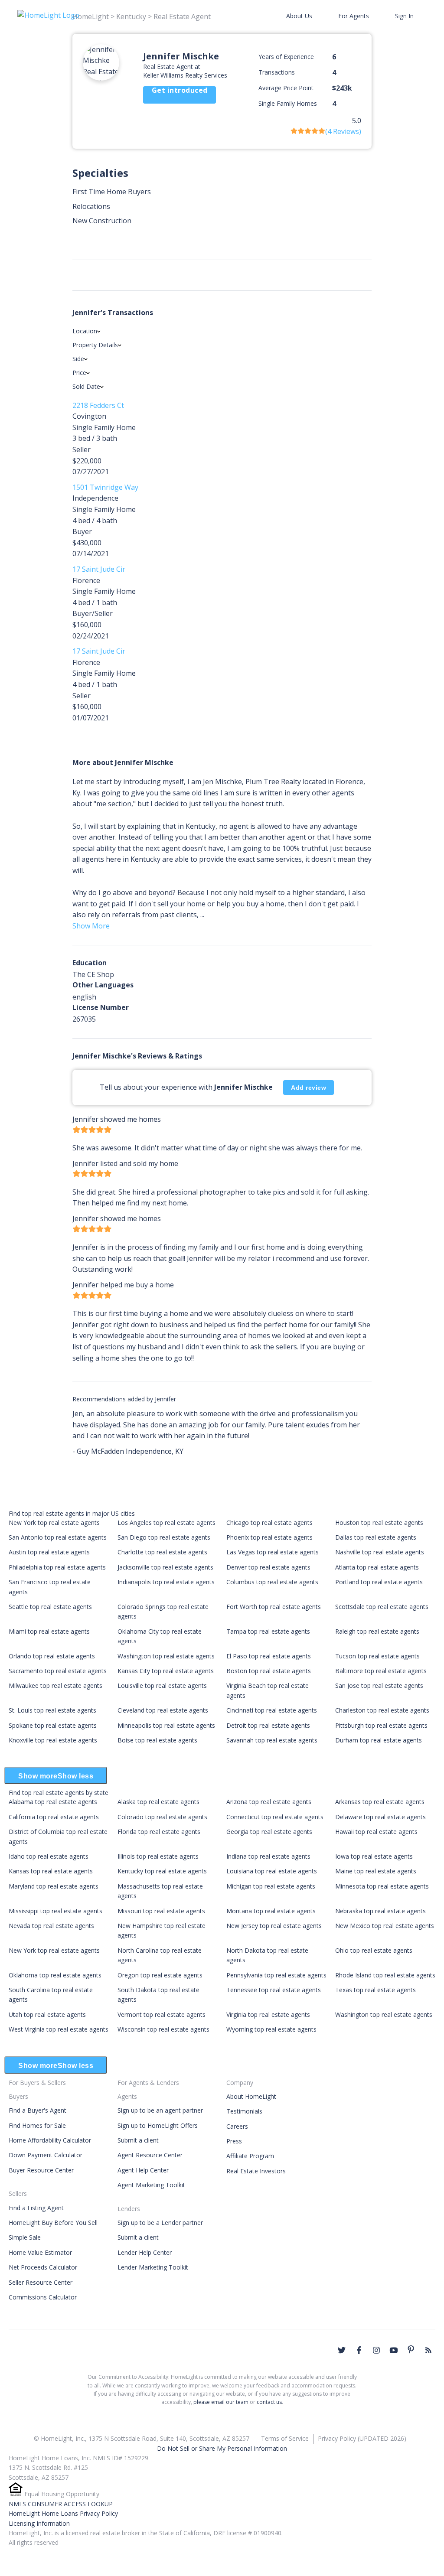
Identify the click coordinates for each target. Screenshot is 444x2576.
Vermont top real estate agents (162, 2014)
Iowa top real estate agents (374, 1856)
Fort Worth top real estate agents (274, 1607)
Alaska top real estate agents (158, 1802)
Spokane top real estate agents (53, 1725)
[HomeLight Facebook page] (359, 2350)
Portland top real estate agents (379, 1582)
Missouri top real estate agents (161, 1911)
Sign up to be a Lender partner (160, 2223)
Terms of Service (285, 2438)
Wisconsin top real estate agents (163, 2029)
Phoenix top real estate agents (269, 1537)
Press (234, 2141)
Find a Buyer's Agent (38, 2110)
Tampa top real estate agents (268, 1631)
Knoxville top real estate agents (53, 1740)
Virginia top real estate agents (268, 2014)
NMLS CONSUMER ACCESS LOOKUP (61, 2504)
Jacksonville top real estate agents (165, 1567)
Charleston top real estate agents (382, 1710)
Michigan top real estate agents (271, 1886)
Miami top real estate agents (49, 1631)
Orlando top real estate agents (52, 1656)
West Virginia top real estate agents (59, 2029)
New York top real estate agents (54, 1522)
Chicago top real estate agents (269, 1522)
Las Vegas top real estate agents (273, 1552)
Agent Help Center (143, 2170)
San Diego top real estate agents (164, 1537)
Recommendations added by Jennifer (124, 1399)
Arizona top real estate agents (269, 1802)
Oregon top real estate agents (160, 1975)
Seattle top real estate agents (50, 1607)
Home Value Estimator (40, 2252)
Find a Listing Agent (36, 2208)
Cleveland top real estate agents (163, 1710)
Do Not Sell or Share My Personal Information (222, 2448)
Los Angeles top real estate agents (166, 1522)
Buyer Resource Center (41, 2170)
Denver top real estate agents (268, 1567)
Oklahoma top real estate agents (55, 1975)
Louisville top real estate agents (162, 1685)
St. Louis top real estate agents (52, 1710)
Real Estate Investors (256, 2171)
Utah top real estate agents (47, 2014)
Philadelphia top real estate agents (57, 1567)
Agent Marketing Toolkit (151, 2185)
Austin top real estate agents (49, 1552)
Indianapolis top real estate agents (166, 1582)
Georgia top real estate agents (269, 1832)
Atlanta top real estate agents (377, 1567)
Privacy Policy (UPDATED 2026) (362, 2438)
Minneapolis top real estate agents (166, 1725)
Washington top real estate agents (166, 1656)
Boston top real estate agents (269, 1671)
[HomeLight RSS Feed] (428, 2350)
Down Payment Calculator (46, 2155)
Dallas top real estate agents (376, 1537)
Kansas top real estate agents (51, 1871)
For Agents (354, 16)
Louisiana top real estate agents (272, 1871)
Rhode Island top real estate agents (385, 1975)
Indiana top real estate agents (268, 1856)
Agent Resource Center (150, 2155)
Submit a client (138, 2140)
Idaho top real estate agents (49, 1856)
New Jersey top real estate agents (274, 1926)
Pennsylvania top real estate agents (276, 1975)
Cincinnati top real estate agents (272, 1710)
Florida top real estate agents (159, 1832)
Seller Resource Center (41, 2282)
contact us (269, 2402)
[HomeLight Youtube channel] (394, 2350)
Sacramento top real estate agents (58, 1671)
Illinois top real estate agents (158, 1856)
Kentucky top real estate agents (162, 1871)
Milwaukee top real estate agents (55, 1685)
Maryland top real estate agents (54, 1886)
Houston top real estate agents (379, 1522)
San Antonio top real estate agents (58, 1537)
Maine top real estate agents (376, 1871)
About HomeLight (251, 2096)
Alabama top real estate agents (53, 1802)
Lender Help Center (145, 2252)
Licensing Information (39, 2523)
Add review (309, 1088)
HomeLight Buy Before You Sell (53, 2223)
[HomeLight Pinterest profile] (411, 2349)
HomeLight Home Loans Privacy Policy (63, 2513)
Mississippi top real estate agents (55, 1911)
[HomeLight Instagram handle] (376, 2350)
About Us (299, 16)
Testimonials (244, 2111)
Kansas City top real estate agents (166, 1671)
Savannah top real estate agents (272, 1740)
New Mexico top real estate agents (385, 1926)
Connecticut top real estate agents (275, 1817)
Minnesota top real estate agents (382, 1886)
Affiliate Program (250, 2156)
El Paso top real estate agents (269, 1656)
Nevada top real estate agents (51, 1926)
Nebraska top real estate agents (380, 1911)
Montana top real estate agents (271, 1911)
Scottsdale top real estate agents (382, 1607)
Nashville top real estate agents (380, 1552)
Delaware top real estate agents (380, 1817)
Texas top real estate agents (375, 1990)
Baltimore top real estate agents (381, 1671)
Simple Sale (25, 2237)
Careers (237, 2126)
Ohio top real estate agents (374, 1950)
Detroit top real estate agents (268, 1725)
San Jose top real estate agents (379, 1685)
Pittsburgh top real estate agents (381, 1725)
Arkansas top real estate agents (380, 1802)
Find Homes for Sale (37, 2125)
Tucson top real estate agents (377, 1656)
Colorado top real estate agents (162, 1817)
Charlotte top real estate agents (162, 1552)
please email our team (221, 2402)
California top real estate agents (54, 1817)
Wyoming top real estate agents (271, 2029)
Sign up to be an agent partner (160, 2110)
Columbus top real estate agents (272, 1582)
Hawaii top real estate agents (376, 1832)
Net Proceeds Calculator (43, 2267)
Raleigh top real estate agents (377, 1631)
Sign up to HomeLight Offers (158, 2125)
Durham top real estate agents (379, 1740)
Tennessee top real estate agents (274, 1990)
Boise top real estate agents (157, 1740)
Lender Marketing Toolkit (153, 2267)
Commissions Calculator (43, 2297)
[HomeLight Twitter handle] (342, 2350)
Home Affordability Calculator (50, 2140)
